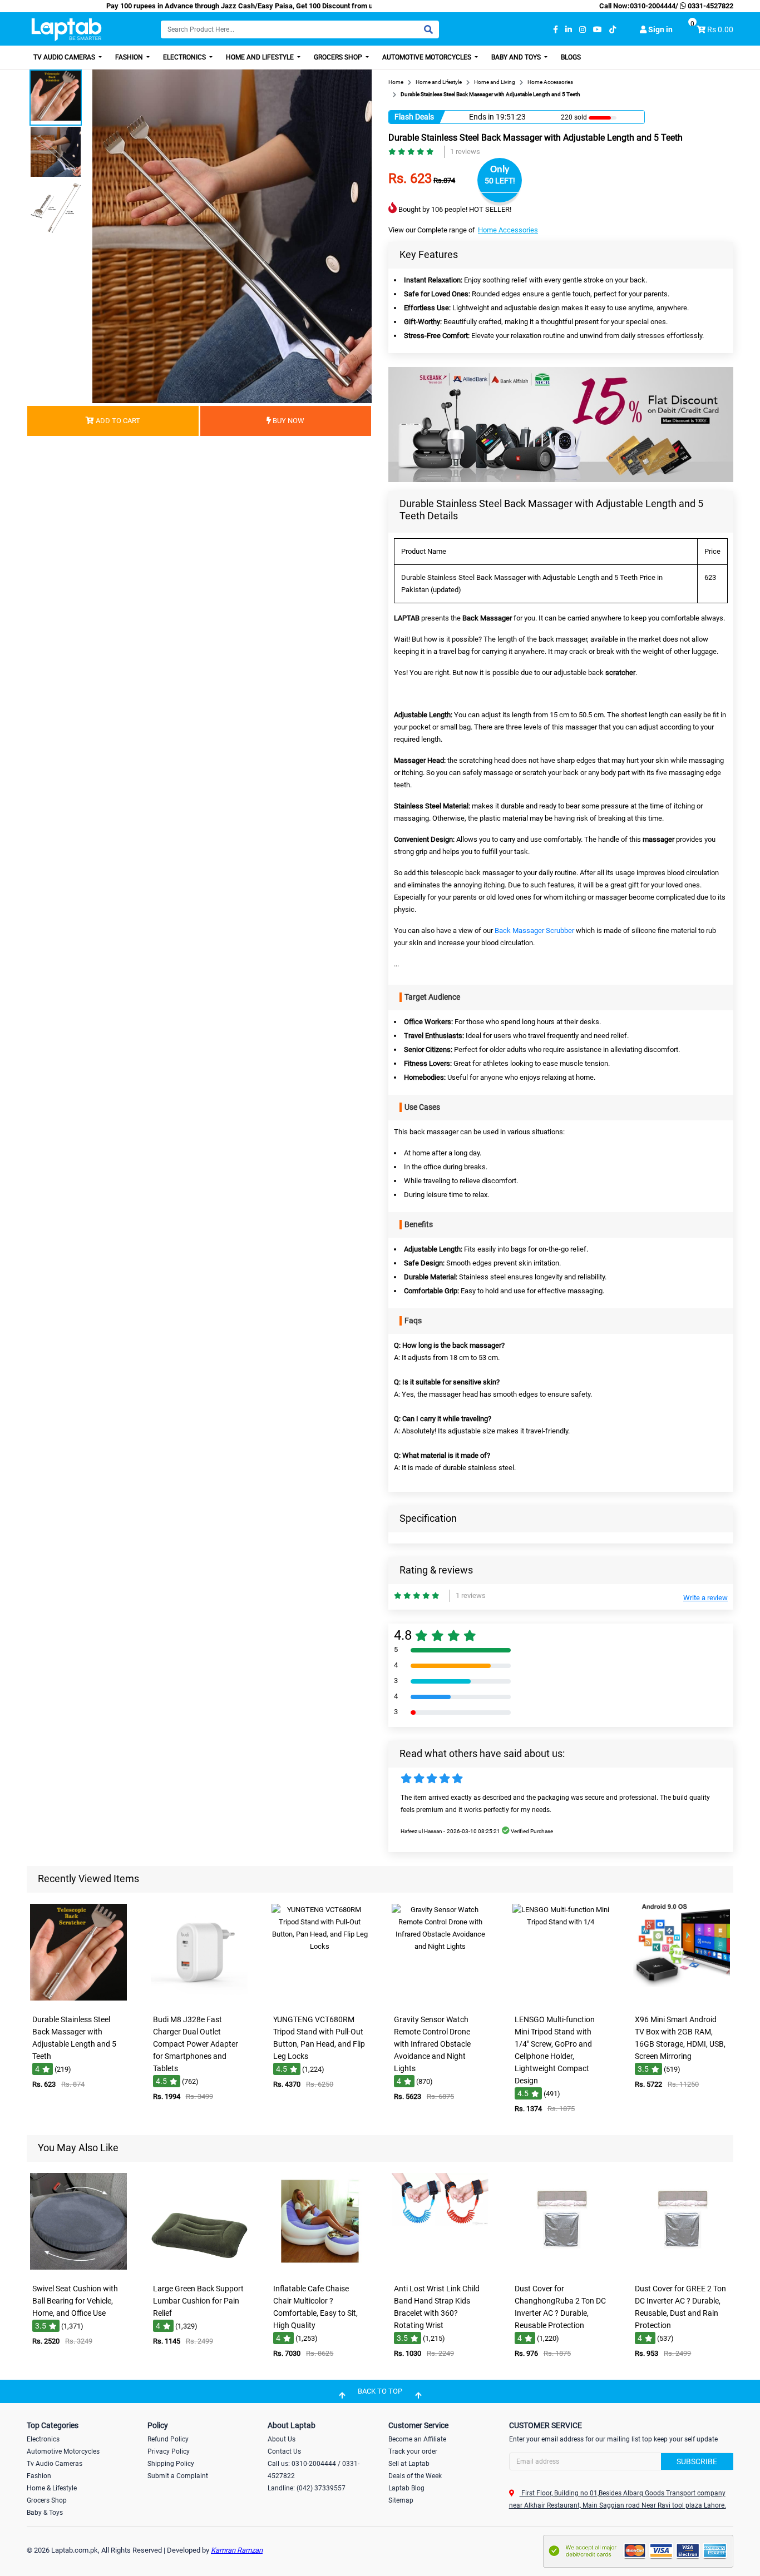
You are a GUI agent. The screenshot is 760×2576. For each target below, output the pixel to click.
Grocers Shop (339, 57)
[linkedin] (569, 30)
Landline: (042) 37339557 (307, 2488)
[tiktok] (613, 30)
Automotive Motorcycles (428, 57)
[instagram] (583, 30)
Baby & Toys (45, 2513)
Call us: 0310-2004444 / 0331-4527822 (314, 2470)
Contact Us (284, 2451)
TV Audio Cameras (65, 57)
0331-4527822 (710, 6)
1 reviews (465, 152)
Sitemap (401, 2500)
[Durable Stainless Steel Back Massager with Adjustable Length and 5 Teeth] (78, 2001)
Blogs (571, 57)
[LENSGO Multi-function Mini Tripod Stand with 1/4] (561, 2001)
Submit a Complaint (178, 2476)
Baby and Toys (517, 57)
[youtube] (598, 30)
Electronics (185, 57)
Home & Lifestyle (52, 2488)
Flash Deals (414, 117)
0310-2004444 (653, 6)
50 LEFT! (500, 181)
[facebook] (556, 30)
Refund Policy (168, 2439)
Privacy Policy (169, 2451)
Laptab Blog (406, 2488)
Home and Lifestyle (261, 57)
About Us (282, 2439)
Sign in (660, 29)
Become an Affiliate (417, 2439)
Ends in (482, 117)
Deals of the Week (415, 2476)
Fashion (130, 57)
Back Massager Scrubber (534, 930)
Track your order (413, 2451)
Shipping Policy (171, 2464)
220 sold (574, 117)
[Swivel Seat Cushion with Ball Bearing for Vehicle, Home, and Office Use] (78, 2270)
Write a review (705, 1598)
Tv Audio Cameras (55, 2464)
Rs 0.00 (720, 29)
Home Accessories (508, 230)
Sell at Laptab (409, 2464)
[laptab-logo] (66, 30)
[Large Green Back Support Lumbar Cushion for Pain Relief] (199, 2270)
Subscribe (697, 2461)
